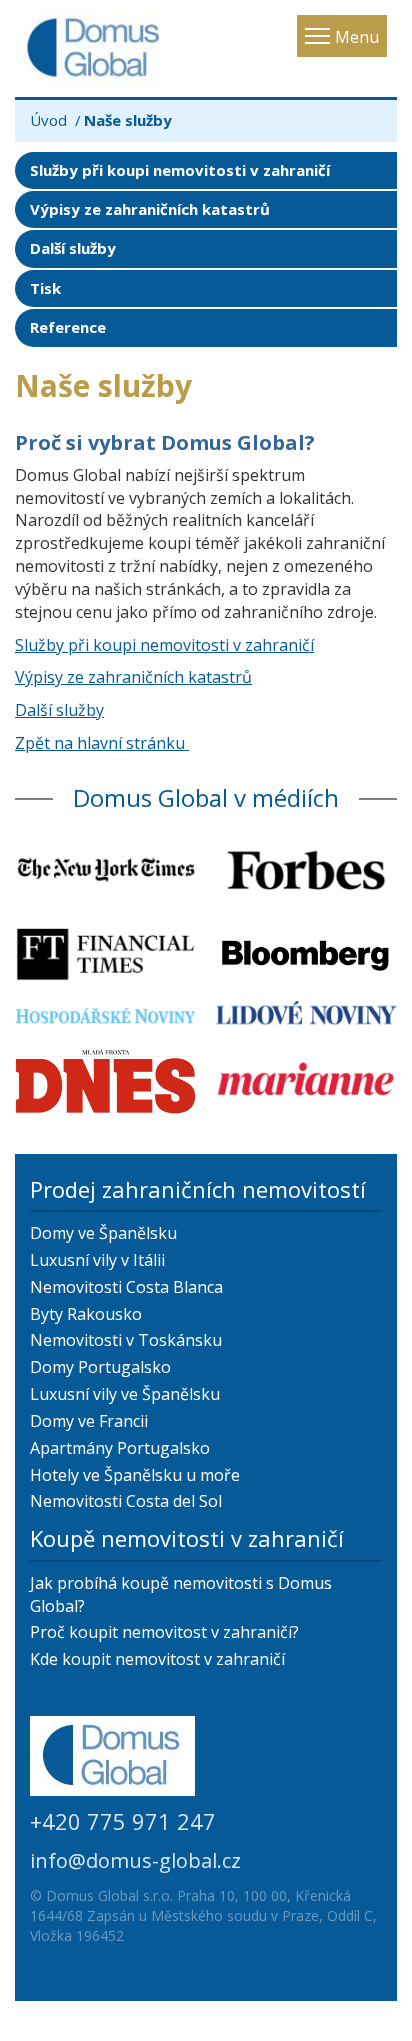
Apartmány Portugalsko (120, 1448)
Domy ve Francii (89, 1421)
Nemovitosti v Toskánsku (126, 1340)
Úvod (48, 120)
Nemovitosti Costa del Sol (126, 1501)
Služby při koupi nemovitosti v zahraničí (180, 170)
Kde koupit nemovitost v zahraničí (157, 1659)
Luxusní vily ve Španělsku (125, 1394)
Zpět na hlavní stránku (102, 743)
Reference (68, 327)
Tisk (45, 288)
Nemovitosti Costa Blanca (126, 1287)
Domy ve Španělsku (103, 1233)
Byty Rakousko (86, 1314)
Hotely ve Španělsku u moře (135, 1475)
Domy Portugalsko (100, 1367)
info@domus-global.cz (135, 1860)
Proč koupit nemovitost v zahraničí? (164, 1632)
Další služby (73, 248)
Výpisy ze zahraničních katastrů (150, 209)
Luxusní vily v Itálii (97, 1260)
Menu (357, 37)
